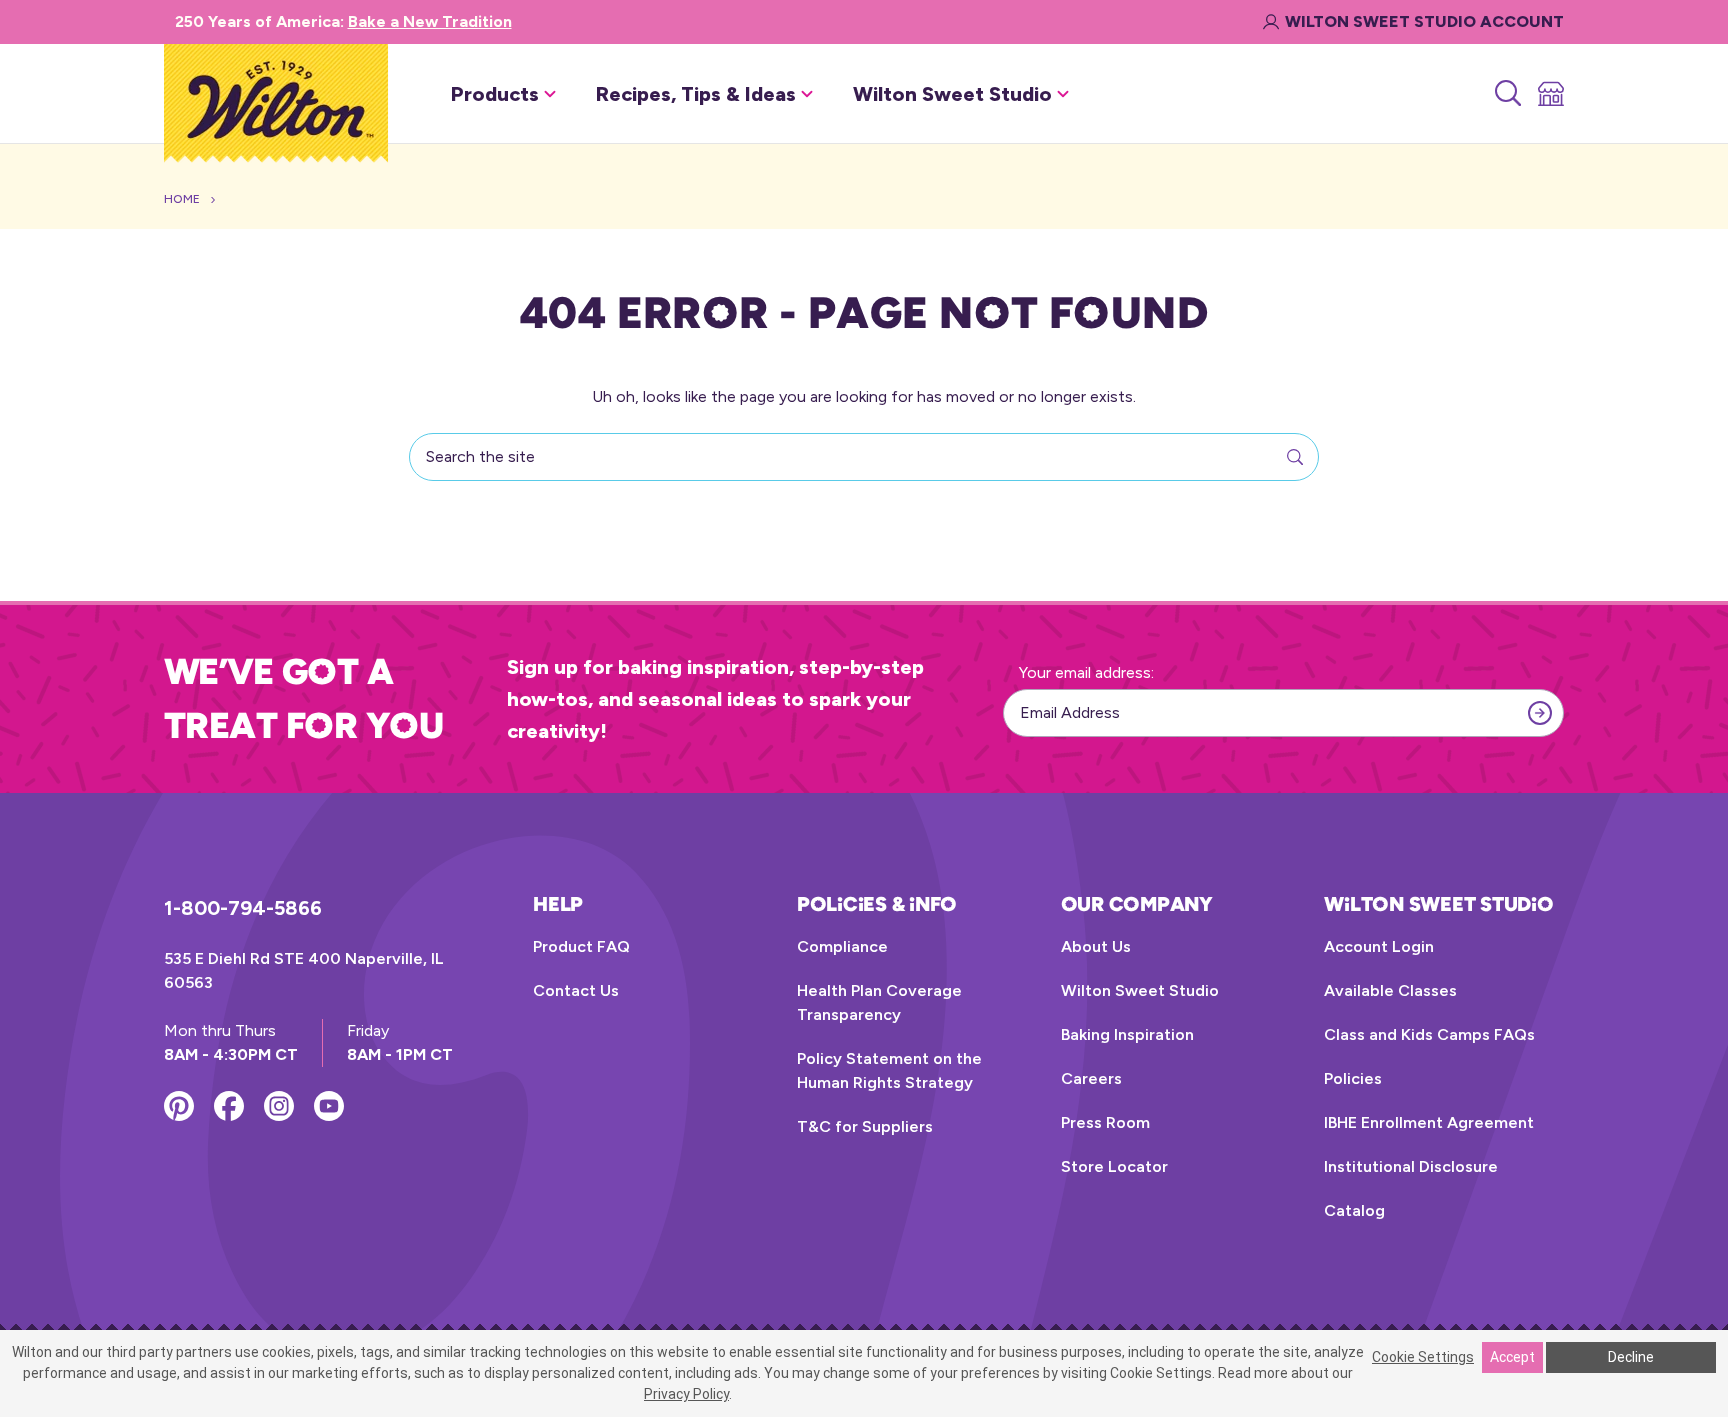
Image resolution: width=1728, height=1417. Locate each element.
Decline (1631, 1357)
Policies (1353, 1078)
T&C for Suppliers (865, 1126)
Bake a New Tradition (430, 21)
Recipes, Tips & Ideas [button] (696, 94)
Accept (1512, 1357)
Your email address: (1086, 672)
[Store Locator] (1549, 94)
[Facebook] (229, 1106)
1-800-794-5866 (243, 908)
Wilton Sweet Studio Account (1424, 21)
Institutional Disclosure (1411, 1166)
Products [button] (495, 94)
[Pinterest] (179, 1106)
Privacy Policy (686, 1394)
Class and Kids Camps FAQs (1429, 1034)
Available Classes (1390, 990)
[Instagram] (279, 1106)
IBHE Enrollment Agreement (1429, 1122)
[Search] (1506, 94)
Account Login (1379, 946)
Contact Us (576, 990)
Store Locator (1114, 1166)
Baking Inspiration (1127, 1034)
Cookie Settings (1423, 1357)
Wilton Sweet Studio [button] (952, 94)
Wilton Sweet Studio (1140, 990)
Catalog (1354, 1210)
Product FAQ (581, 946)
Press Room (1105, 1122)
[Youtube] (329, 1106)
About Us (1096, 946)
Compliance (842, 946)
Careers (1091, 1078)
